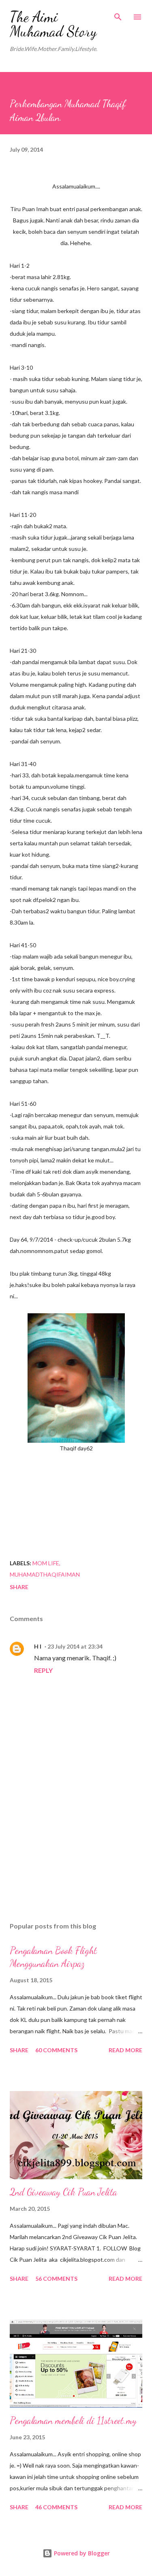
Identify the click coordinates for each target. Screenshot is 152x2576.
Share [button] (19, 1587)
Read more (125, 2050)
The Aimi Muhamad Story (53, 24)
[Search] (118, 15)
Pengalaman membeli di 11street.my (73, 2420)
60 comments (56, 2050)
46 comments (56, 2507)
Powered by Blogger (81, 2553)
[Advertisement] (76, 1846)
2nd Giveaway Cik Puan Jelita (63, 2192)
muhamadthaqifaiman (45, 1574)
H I (38, 1646)
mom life (46, 1563)
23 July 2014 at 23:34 (75, 1646)
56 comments (56, 2279)
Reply (43, 1670)
